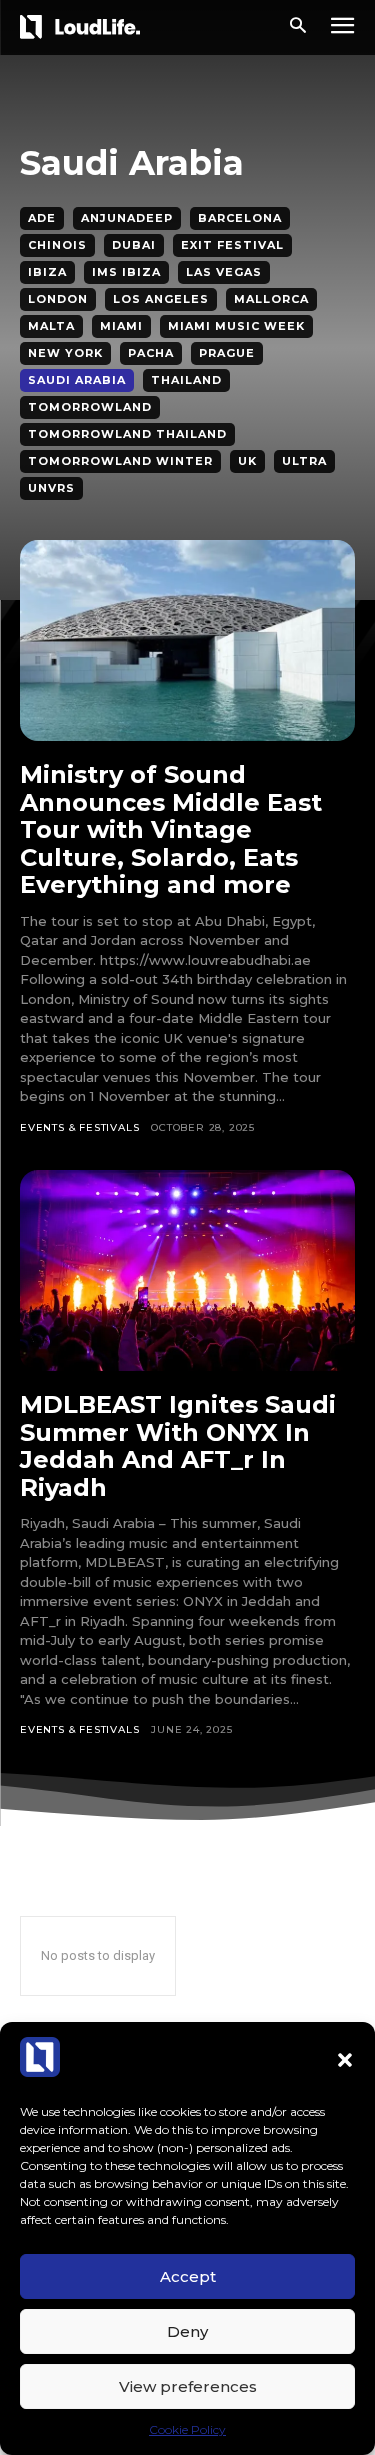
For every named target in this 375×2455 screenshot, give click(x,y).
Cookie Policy (187, 2429)
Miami (121, 326)
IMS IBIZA (126, 272)
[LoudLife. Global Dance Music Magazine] (83, 26)
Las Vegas (224, 272)
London (58, 299)
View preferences (188, 2386)
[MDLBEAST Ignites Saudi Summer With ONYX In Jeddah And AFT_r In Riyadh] (187, 1270)
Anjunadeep (127, 218)
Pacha (151, 353)
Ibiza (47, 272)
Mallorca (271, 299)
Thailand (186, 380)
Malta (51, 326)
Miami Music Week (236, 326)
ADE (42, 218)
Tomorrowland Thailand (127, 434)
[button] (345, 2060)
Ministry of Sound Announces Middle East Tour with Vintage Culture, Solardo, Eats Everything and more (171, 829)
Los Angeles (161, 299)
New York (65, 353)
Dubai (134, 245)
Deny (187, 2331)
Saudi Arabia (77, 380)
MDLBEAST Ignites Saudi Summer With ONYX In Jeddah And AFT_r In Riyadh (178, 1446)
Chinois (57, 245)
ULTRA (304, 461)
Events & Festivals (79, 1127)
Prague (227, 353)
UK (247, 461)
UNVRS (51, 488)
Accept (188, 2276)
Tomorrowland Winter (120, 461)
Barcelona (240, 218)
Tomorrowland (90, 407)
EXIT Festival (232, 245)
